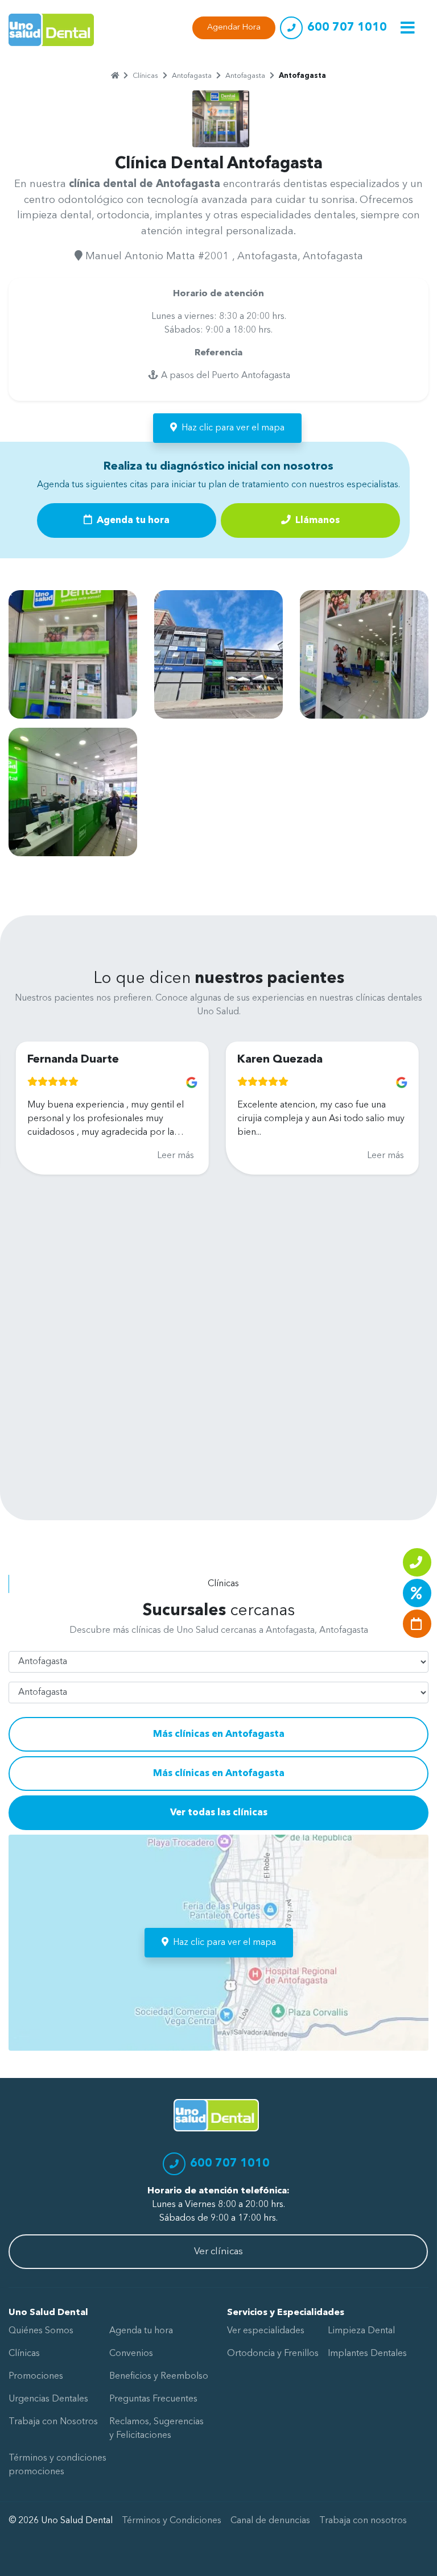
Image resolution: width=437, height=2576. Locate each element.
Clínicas (145, 76)
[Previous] (18, 1242)
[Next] (402, 1242)
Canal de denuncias (270, 2521)
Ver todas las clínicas (219, 1813)
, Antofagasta (265, 256)
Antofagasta (192, 76)
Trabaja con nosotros (363, 2521)
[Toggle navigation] (408, 28)
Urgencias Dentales (48, 2399)
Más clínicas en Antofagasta (219, 1734)
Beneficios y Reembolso (159, 2376)
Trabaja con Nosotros (53, 2422)
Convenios (131, 2354)
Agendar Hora (234, 28)
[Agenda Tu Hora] (417, 1624)
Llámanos (316, 520)
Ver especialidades (266, 2331)
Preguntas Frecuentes (153, 2399)
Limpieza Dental (361, 2331)
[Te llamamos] (417, 1562)
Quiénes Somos (41, 2331)
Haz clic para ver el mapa (233, 428)
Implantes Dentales (367, 2354)
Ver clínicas (218, 2252)
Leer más (130, 1156)
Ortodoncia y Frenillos (273, 2354)
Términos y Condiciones (172, 2521)
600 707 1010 (347, 28)
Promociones (36, 2376)
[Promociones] (417, 1593)
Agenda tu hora (132, 520)
